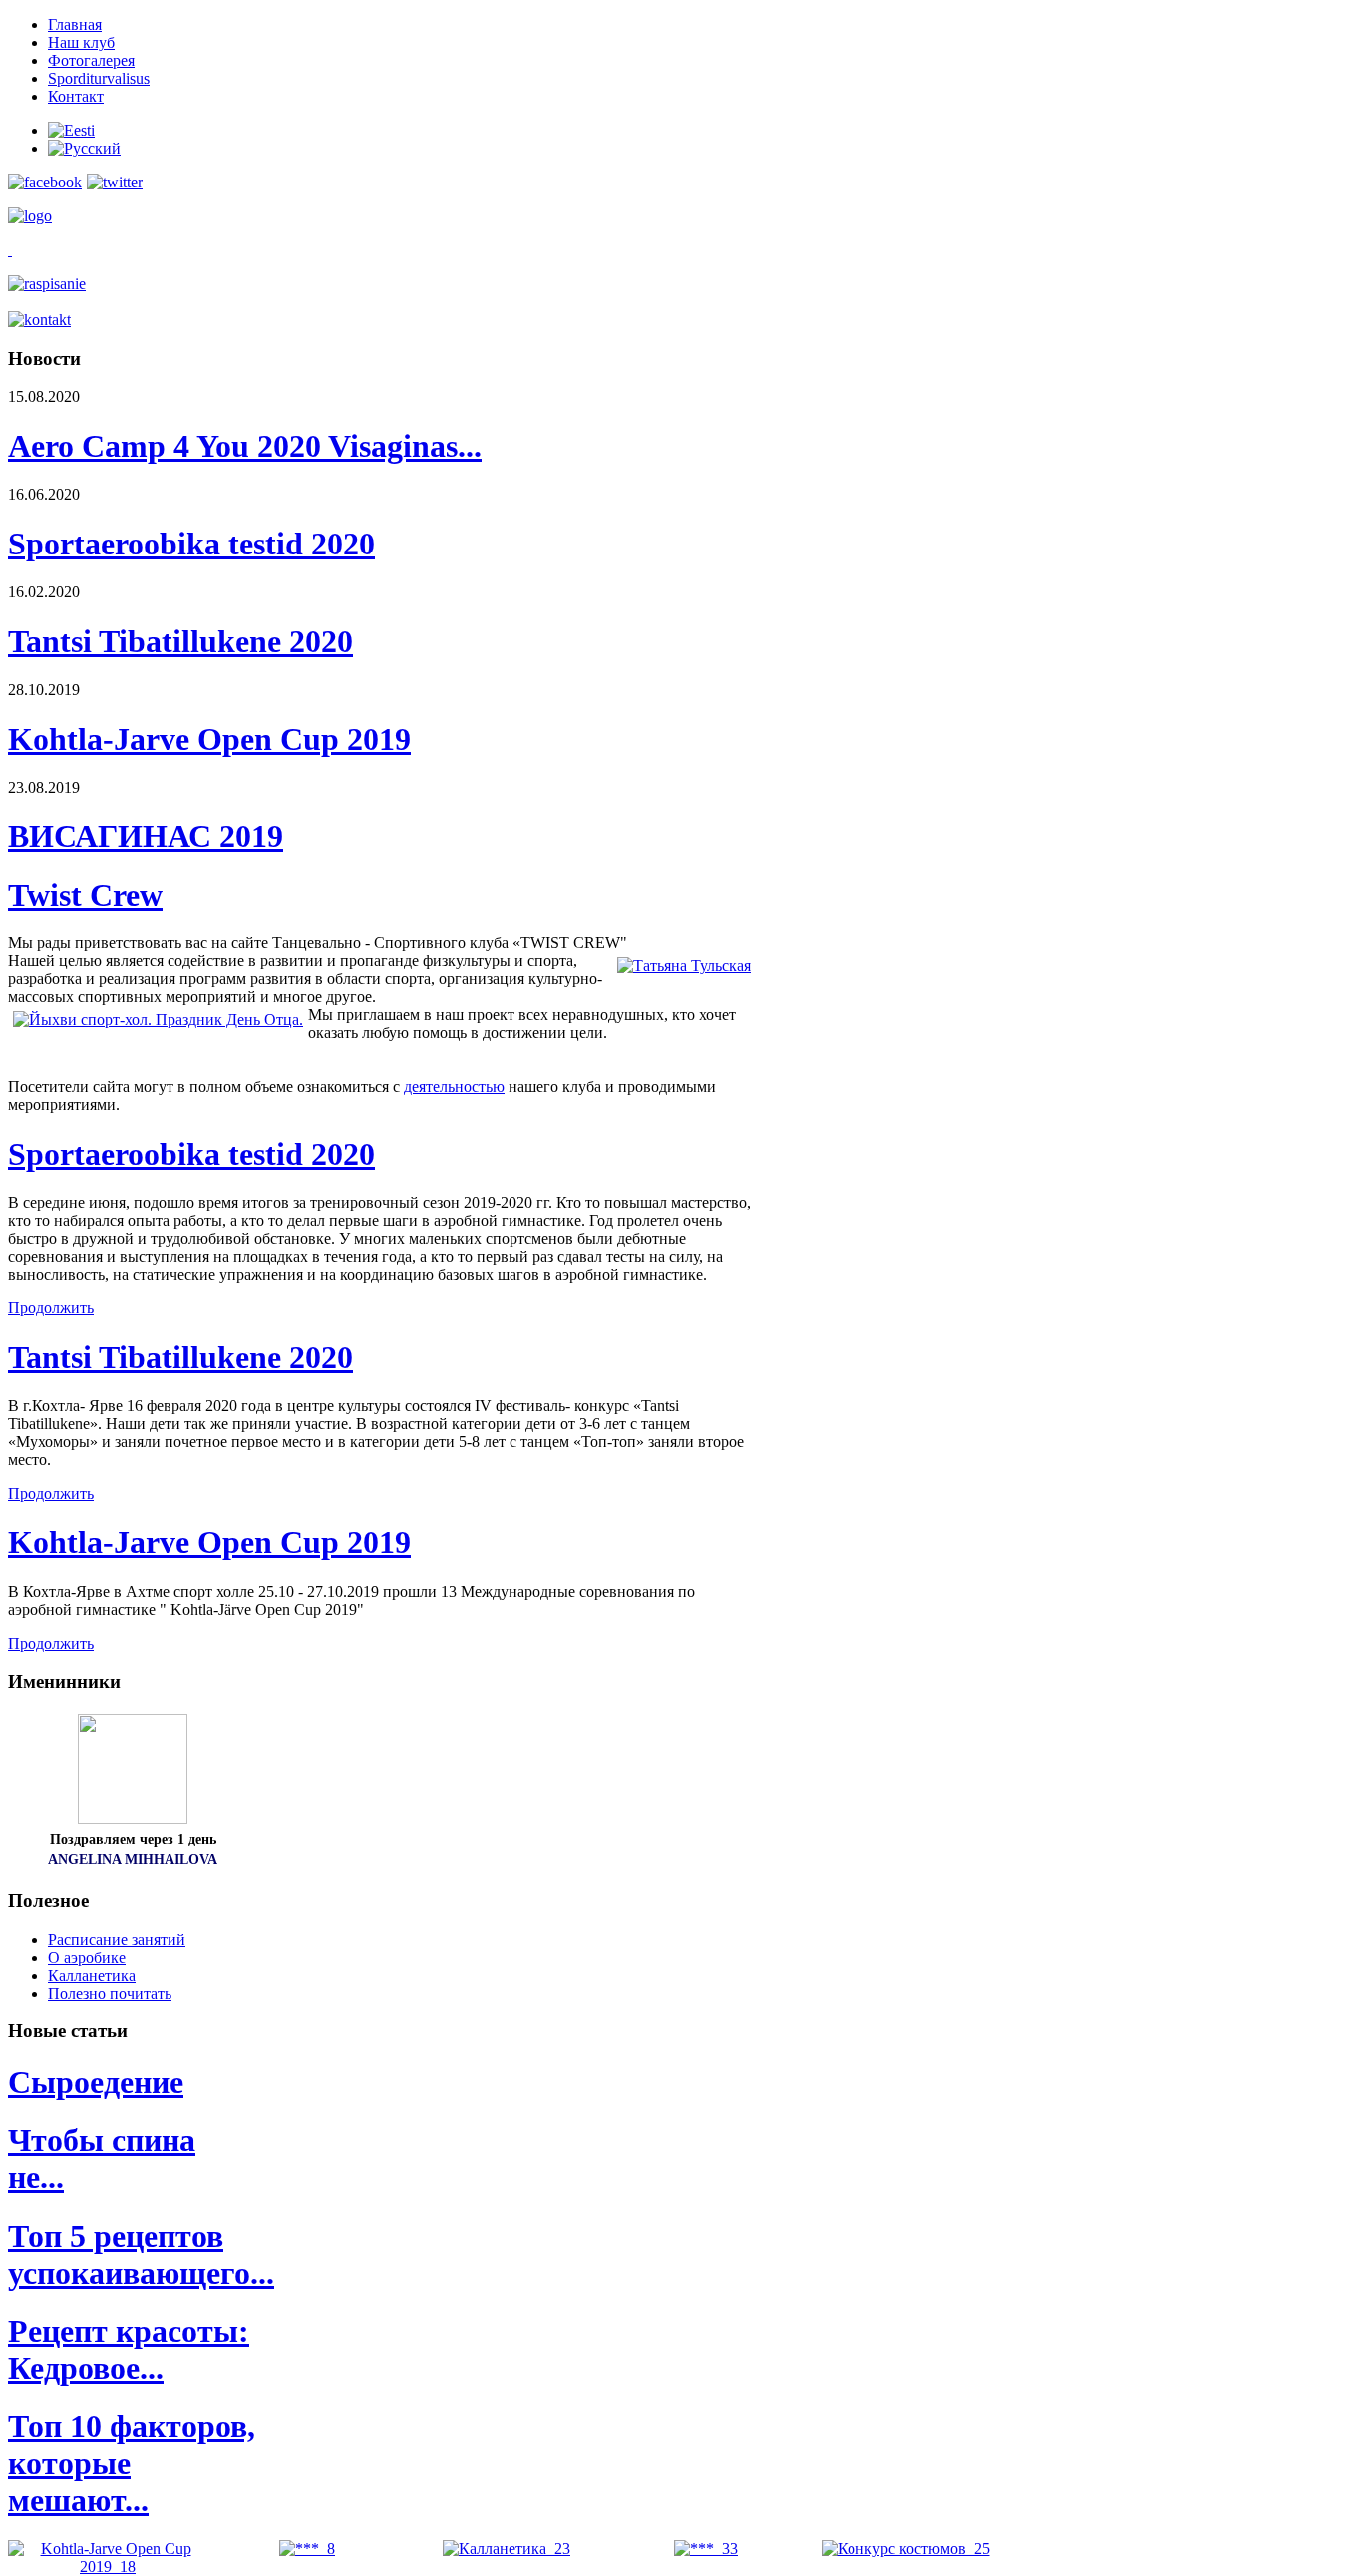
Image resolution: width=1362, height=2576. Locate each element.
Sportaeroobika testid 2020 (191, 544)
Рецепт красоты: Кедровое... (129, 2349)
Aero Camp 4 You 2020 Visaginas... (245, 446)
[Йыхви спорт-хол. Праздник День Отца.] (158, 1020)
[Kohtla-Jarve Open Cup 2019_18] (108, 2567)
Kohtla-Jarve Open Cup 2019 (209, 739)
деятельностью (454, 1087)
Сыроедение (96, 2082)
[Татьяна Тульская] (684, 966)
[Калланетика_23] (507, 2549)
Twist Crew (85, 895)
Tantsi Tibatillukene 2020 (180, 641)
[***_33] (706, 2549)
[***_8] (307, 2549)
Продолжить (51, 1308)
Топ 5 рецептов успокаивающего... (141, 2254)
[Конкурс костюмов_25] (906, 2549)
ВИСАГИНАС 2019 (146, 836)
